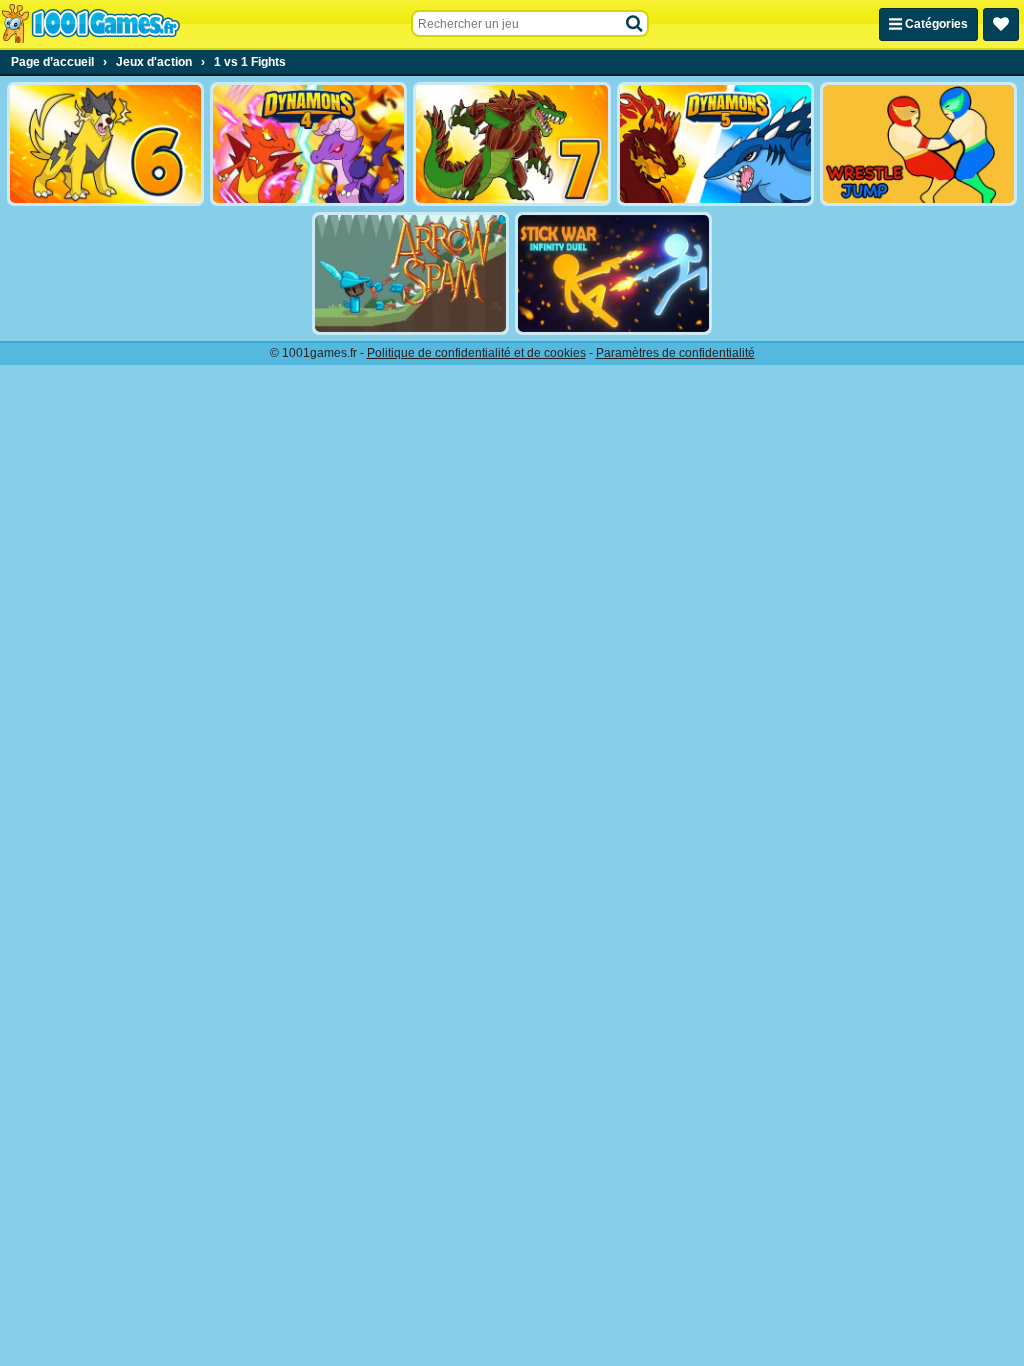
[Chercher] (635, 24)
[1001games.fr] (90, 24)
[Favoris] (1001, 24)
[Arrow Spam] (410, 274)
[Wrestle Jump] (918, 144)
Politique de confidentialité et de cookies (476, 353)
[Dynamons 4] (308, 144)
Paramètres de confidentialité (675, 353)
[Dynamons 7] (511, 144)
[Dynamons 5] (715, 144)
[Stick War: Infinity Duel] (613, 274)
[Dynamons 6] (105, 144)
